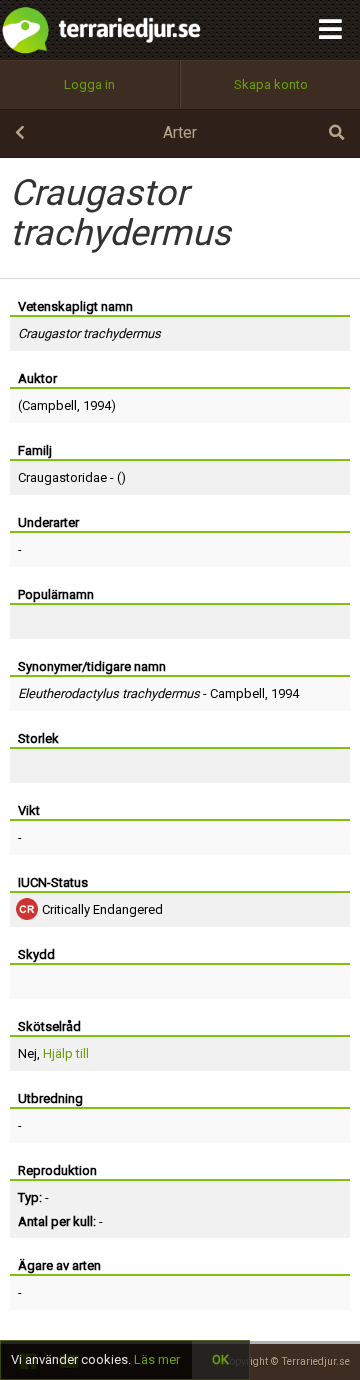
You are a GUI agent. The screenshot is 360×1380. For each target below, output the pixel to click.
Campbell (49, 405)
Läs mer (157, 1359)
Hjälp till (66, 1053)
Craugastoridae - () (72, 477)
